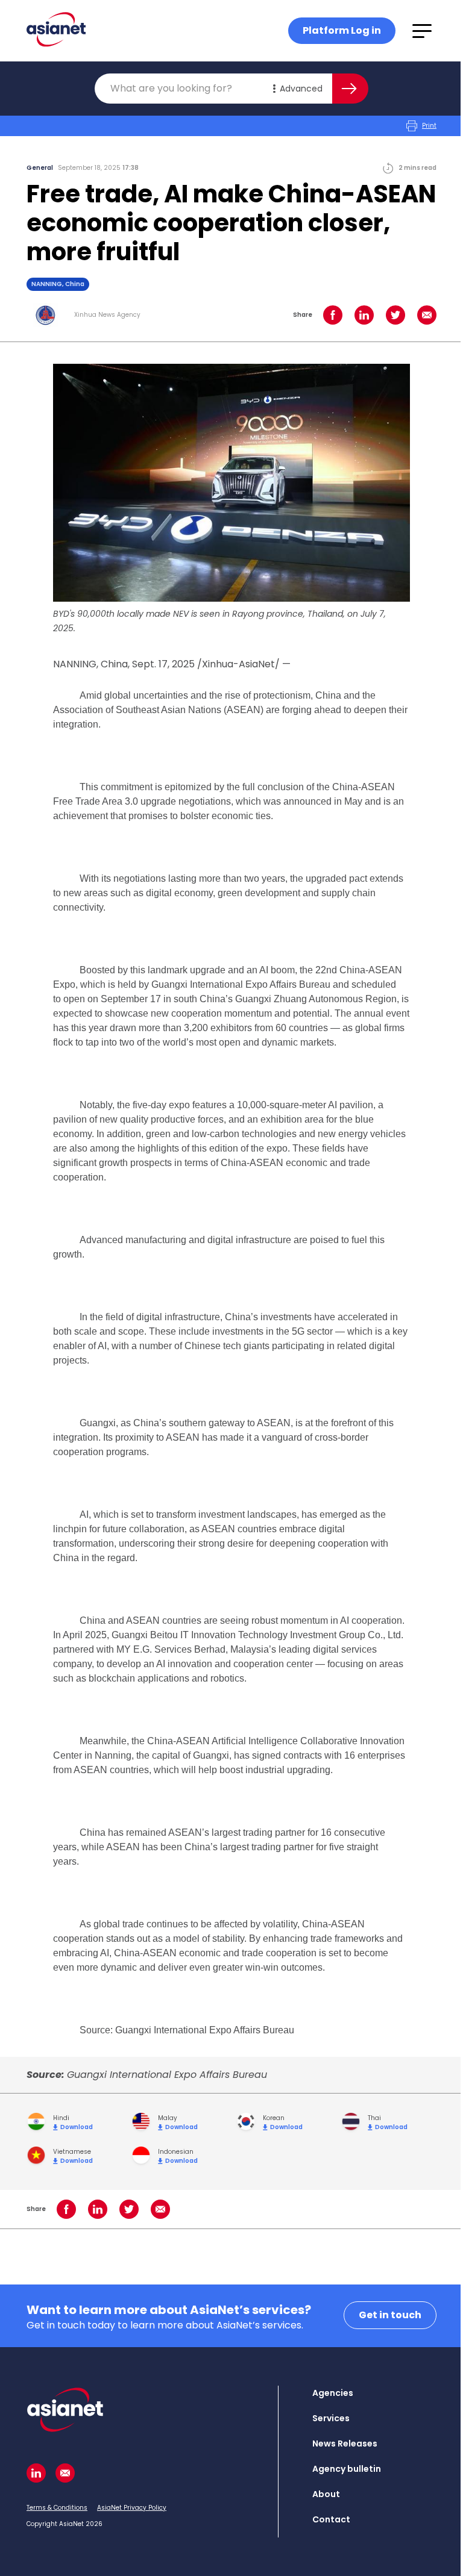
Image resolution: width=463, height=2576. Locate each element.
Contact (331, 2519)
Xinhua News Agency (107, 315)
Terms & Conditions (57, 2508)
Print (429, 126)
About (326, 2494)
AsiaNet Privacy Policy (132, 2508)
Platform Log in (342, 30)
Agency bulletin (347, 2469)
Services (331, 2418)
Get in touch (390, 2315)
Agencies (333, 2393)
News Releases (345, 2443)
